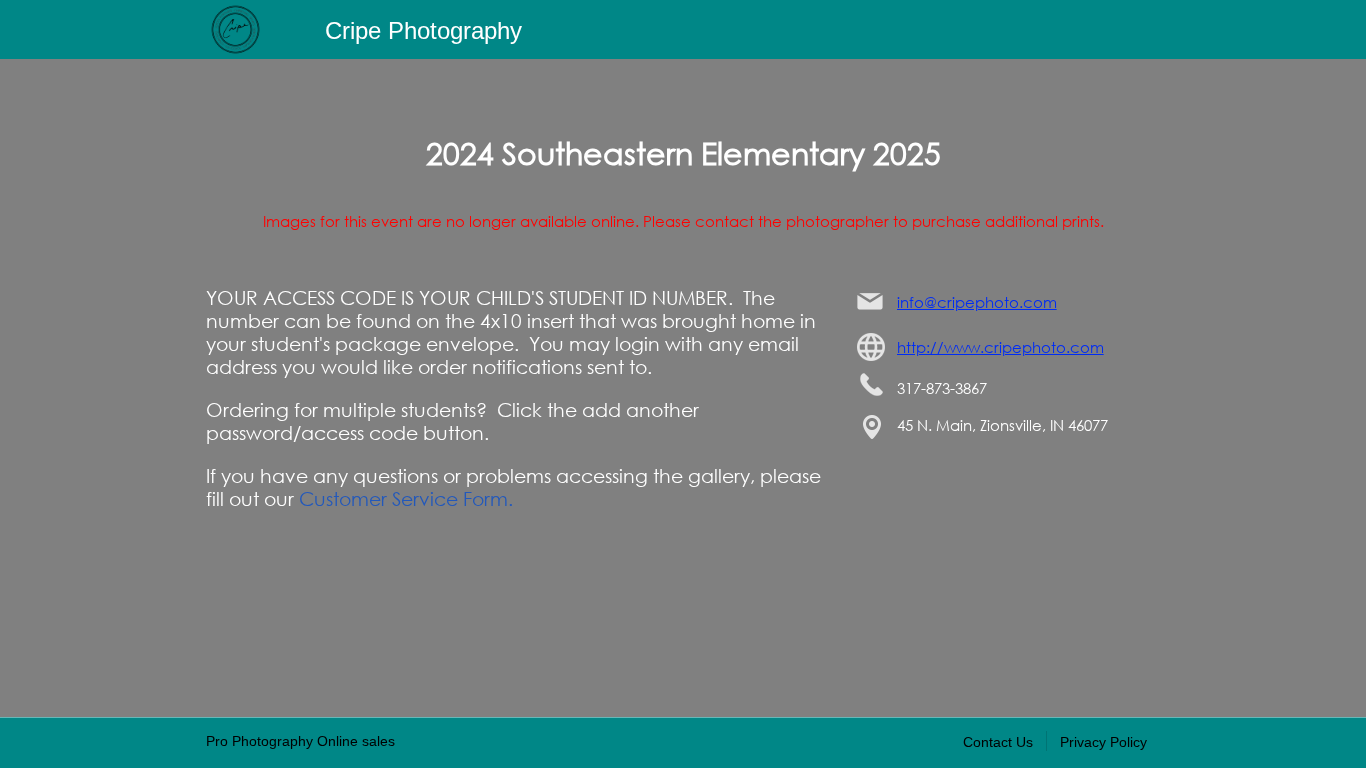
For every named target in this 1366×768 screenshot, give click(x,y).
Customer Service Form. (406, 498)
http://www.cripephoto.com (1000, 347)
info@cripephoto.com (977, 302)
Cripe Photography (423, 30)
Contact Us (998, 742)
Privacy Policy (1103, 742)
